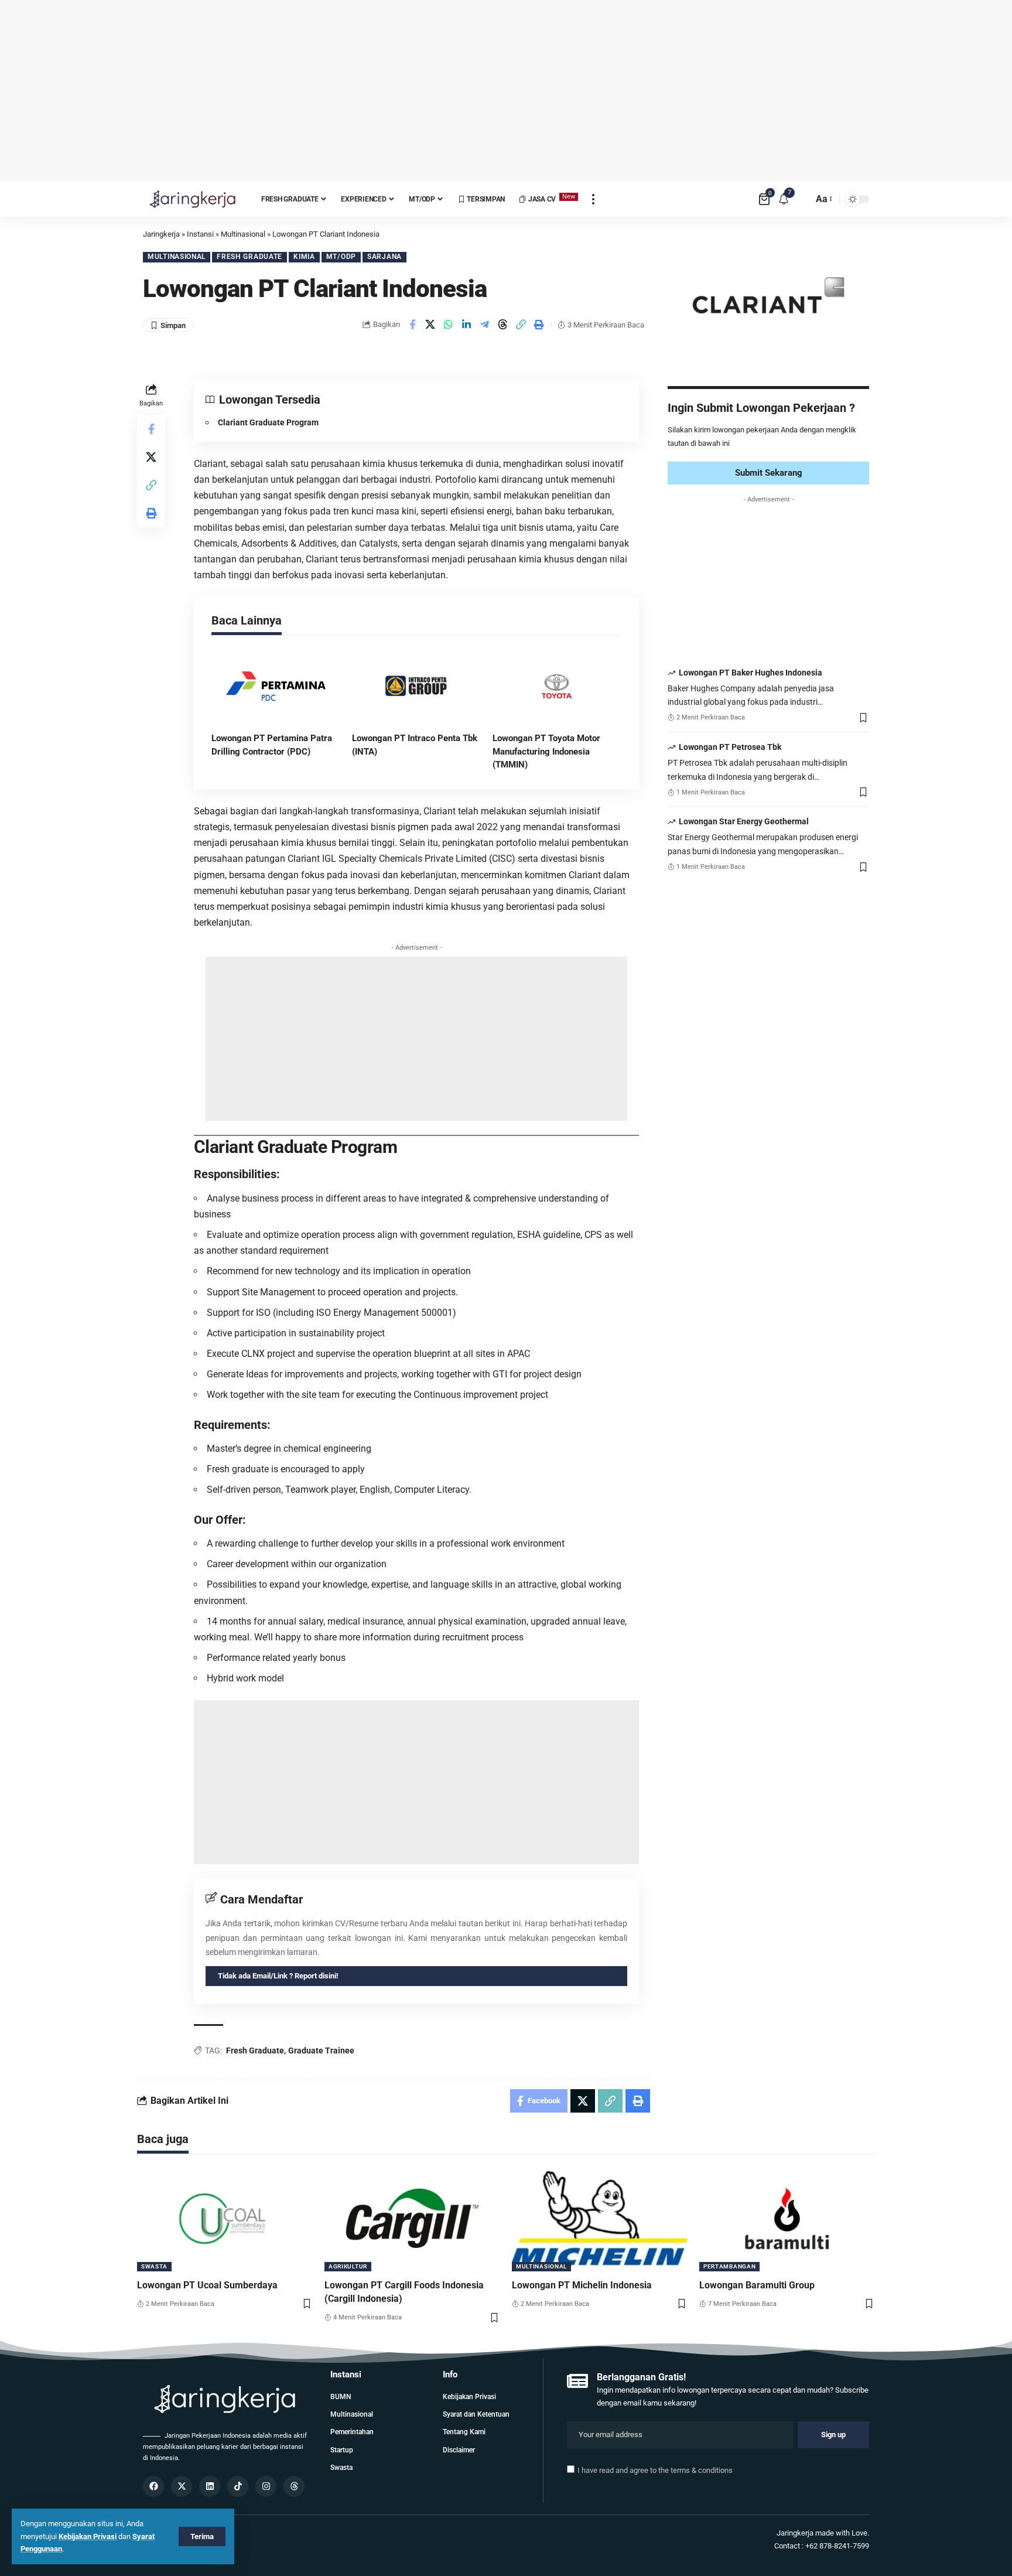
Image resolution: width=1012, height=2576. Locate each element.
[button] (521, 325)
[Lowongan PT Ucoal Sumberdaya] (225, 2219)
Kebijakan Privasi (88, 2536)
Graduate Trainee (321, 2050)
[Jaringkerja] (193, 199)
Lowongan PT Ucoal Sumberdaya (207, 2285)
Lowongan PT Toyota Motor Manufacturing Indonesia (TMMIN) (546, 751)
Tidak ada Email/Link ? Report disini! (278, 1976)
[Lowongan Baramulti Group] (787, 2219)
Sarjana (384, 257)
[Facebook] (153, 2486)
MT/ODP (341, 257)
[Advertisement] (506, 91)
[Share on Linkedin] (467, 325)
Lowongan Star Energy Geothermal (744, 821)
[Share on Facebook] (412, 325)
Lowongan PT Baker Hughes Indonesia (751, 673)
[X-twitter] (182, 2486)
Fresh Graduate (249, 257)
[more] (593, 199)
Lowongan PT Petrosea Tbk (730, 747)
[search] (801, 199)
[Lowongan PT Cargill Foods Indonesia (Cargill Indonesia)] (412, 2219)
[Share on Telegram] (485, 325)
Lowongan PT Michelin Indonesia (582, 2285)
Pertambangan (729, 2266)
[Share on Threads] (503, 325)
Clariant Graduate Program (268, 422)
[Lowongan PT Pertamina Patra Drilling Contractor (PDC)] (276, 686)
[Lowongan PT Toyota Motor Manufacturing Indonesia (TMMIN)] (557, 686)
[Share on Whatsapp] (449, 325)
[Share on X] (430, 325)
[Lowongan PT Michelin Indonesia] (600, 2219)
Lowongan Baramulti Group (757, 2285)
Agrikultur (348, 2266)
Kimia (304, 257)
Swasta (154, 2266)
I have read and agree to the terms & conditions (655, 2470)
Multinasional (177, 257)
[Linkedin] (210, 2486)
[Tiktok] (238, 2486)
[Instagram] (266, 2486)
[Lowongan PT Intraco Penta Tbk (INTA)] (416, 686)
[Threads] (294, 2486)
